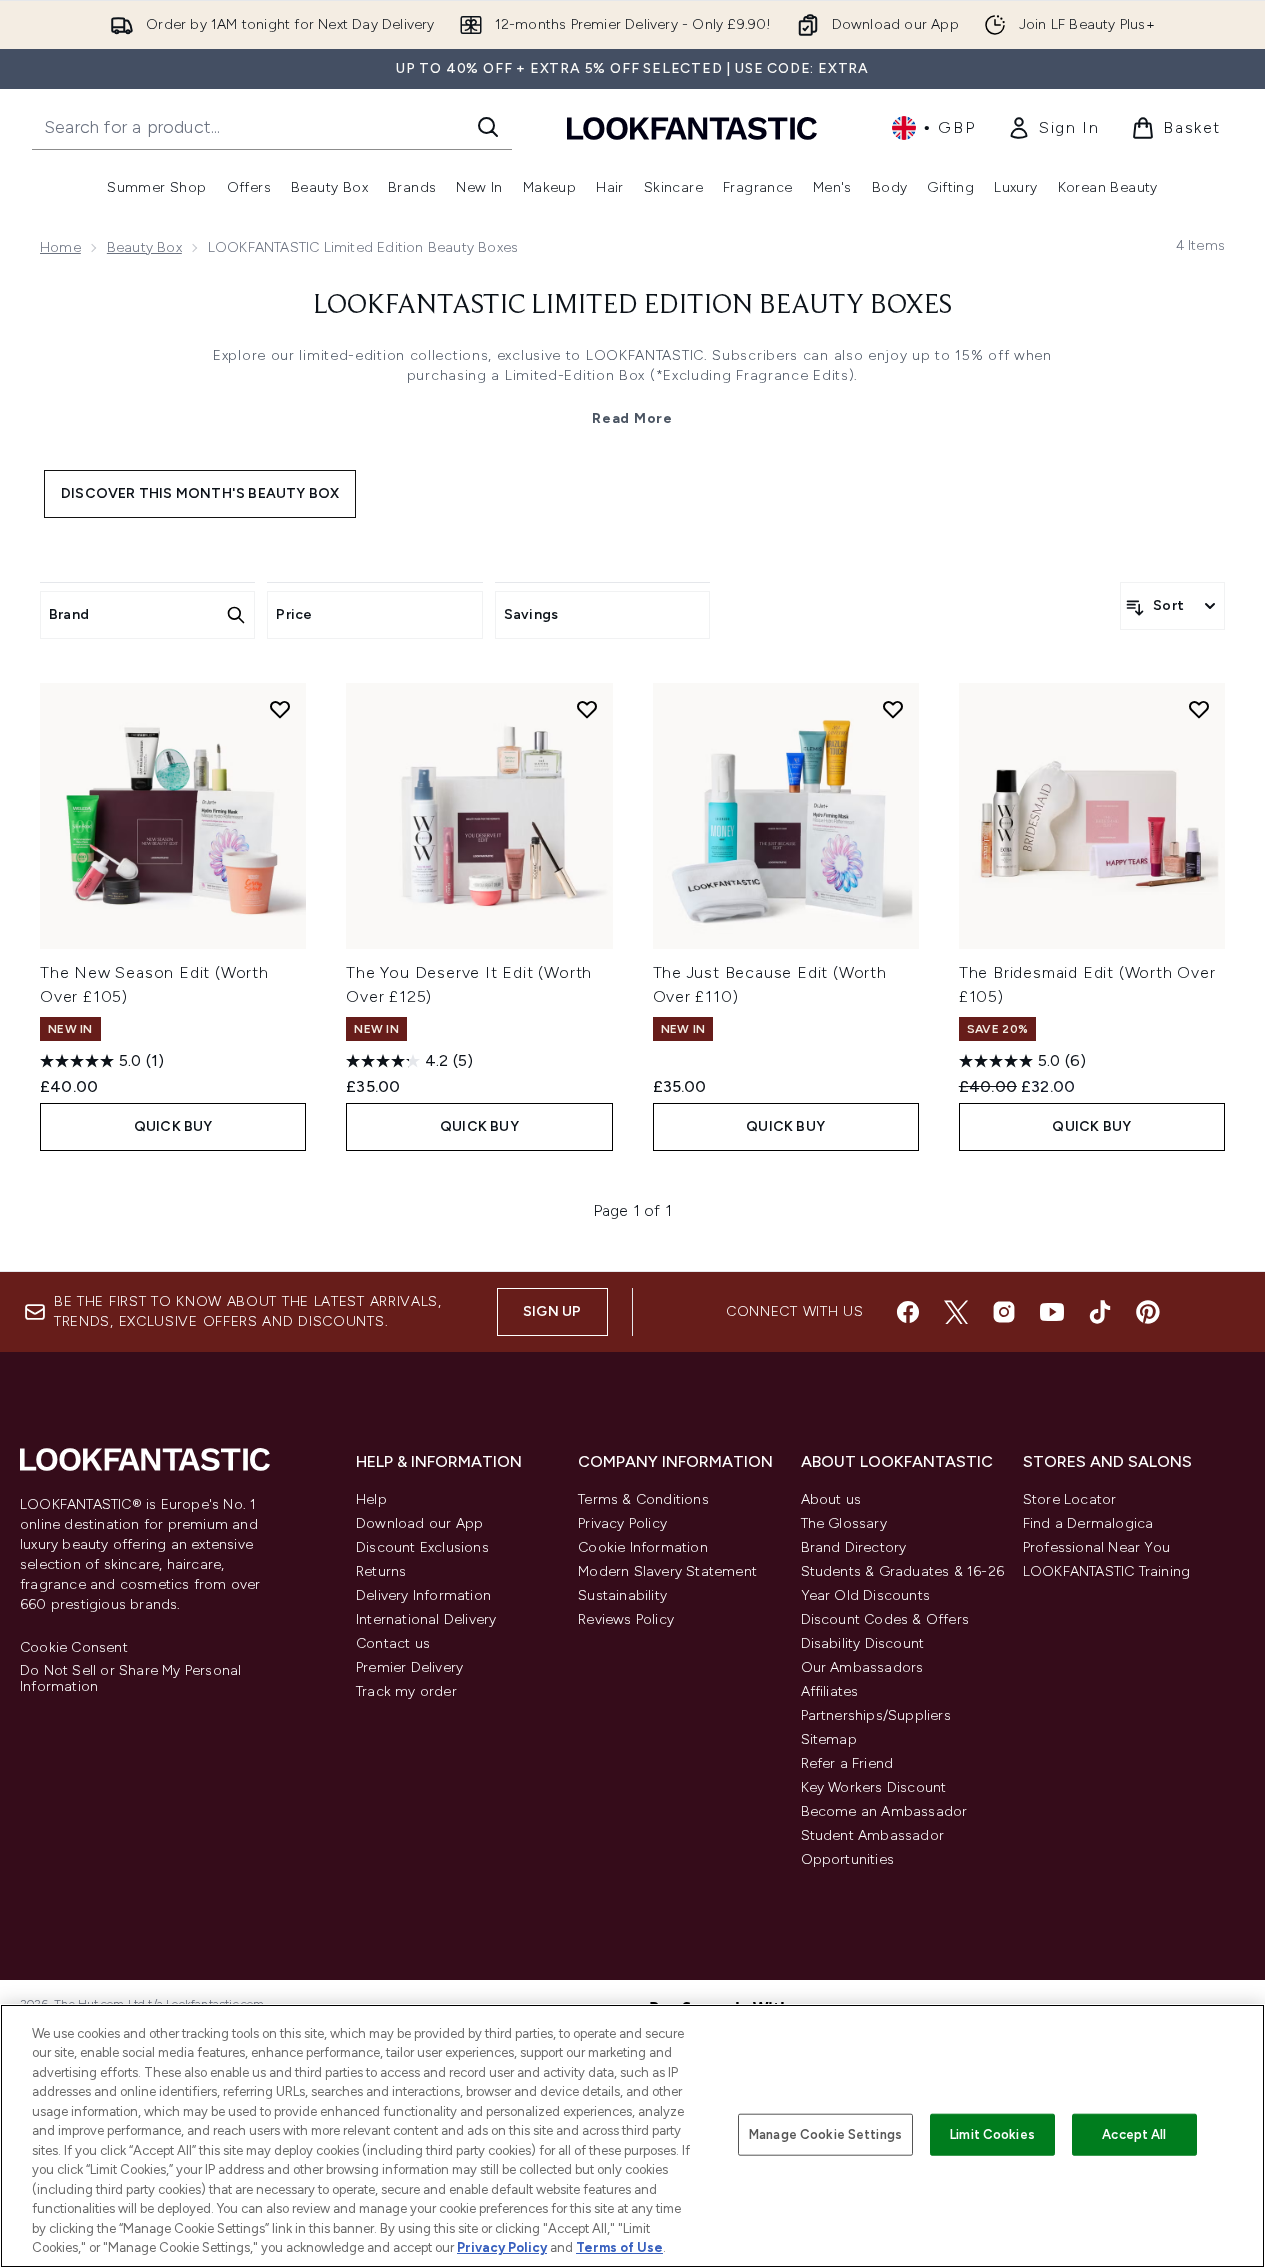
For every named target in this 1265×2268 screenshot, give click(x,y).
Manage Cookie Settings (825, 2134)
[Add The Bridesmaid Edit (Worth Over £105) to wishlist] (1199, 709)
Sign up (552, 1311)
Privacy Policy (622, 1523)
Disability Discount (863, 1643)
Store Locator (1070, 1499)
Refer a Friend (847, 1763)
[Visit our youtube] (1052, 1312)
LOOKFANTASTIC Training (1106, 1571)
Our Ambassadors (862, 1667)
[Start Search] (488, 127)
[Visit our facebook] (908, 1312)
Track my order (406, 1691)
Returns (381, 1571)
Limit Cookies (992, 2134)
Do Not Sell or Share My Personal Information (130, 1679)
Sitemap (829, 1739)
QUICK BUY (173, 1126)
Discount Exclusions (422, 1547)
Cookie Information (643, 1547)
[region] (632, 2136)
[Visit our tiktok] (1100, 1312)
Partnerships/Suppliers (876, 1715)
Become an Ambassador (884, 1811)
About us (831, 1499)
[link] (1053, 128)
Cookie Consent (74, 1648)
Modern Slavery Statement (667, 1571)
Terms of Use (619, 2247)
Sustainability (622, 1595)
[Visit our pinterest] (1148, 1312)
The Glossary (844, 1523)
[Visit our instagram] (1004, 1312)
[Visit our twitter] (956, 1312)
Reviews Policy (626, 1619)
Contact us (393, 1643)
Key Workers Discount (874, 1787)
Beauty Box (144, 247)
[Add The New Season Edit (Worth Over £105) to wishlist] (280, 709)
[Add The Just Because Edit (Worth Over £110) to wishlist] (893, 709)
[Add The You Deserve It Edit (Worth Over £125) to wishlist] (587, 709)
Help (371, 1499)
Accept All (1134, 2134)
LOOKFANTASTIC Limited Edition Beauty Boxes (632, 306)
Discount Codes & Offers (885, 1619)
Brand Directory (854, 1547)
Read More (632, 418)
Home (60, 247)
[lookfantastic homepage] (692, 127)
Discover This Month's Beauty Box (200, 493)
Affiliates (830, 1691)
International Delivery (426, 1619)
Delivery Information (423, 1595)
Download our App (419, 1523)
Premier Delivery (409, 1667)
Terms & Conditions (643, 1499)
